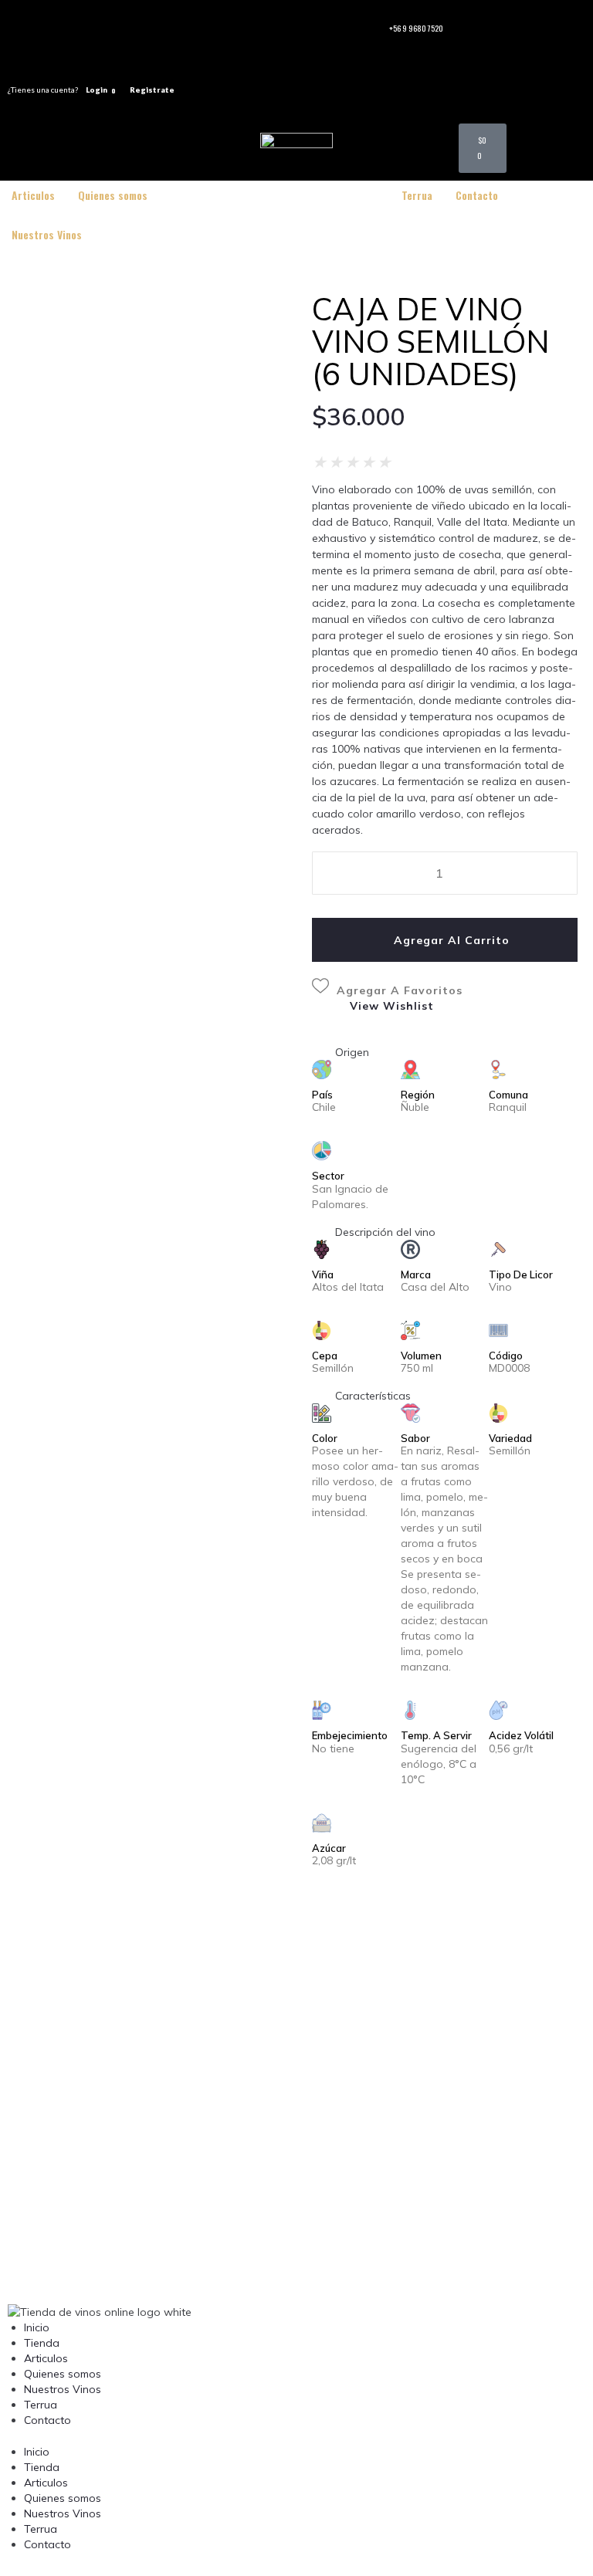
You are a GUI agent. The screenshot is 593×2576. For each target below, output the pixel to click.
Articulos (46, 2358)
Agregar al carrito (452, 940)
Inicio (37, 2327)
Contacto (47, 2420)
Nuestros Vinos (63, 2389)
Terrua (41, 2405)
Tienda (42, 2343)
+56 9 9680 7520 (416, 28)
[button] (399, 2084)
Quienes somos (63, 2374)
